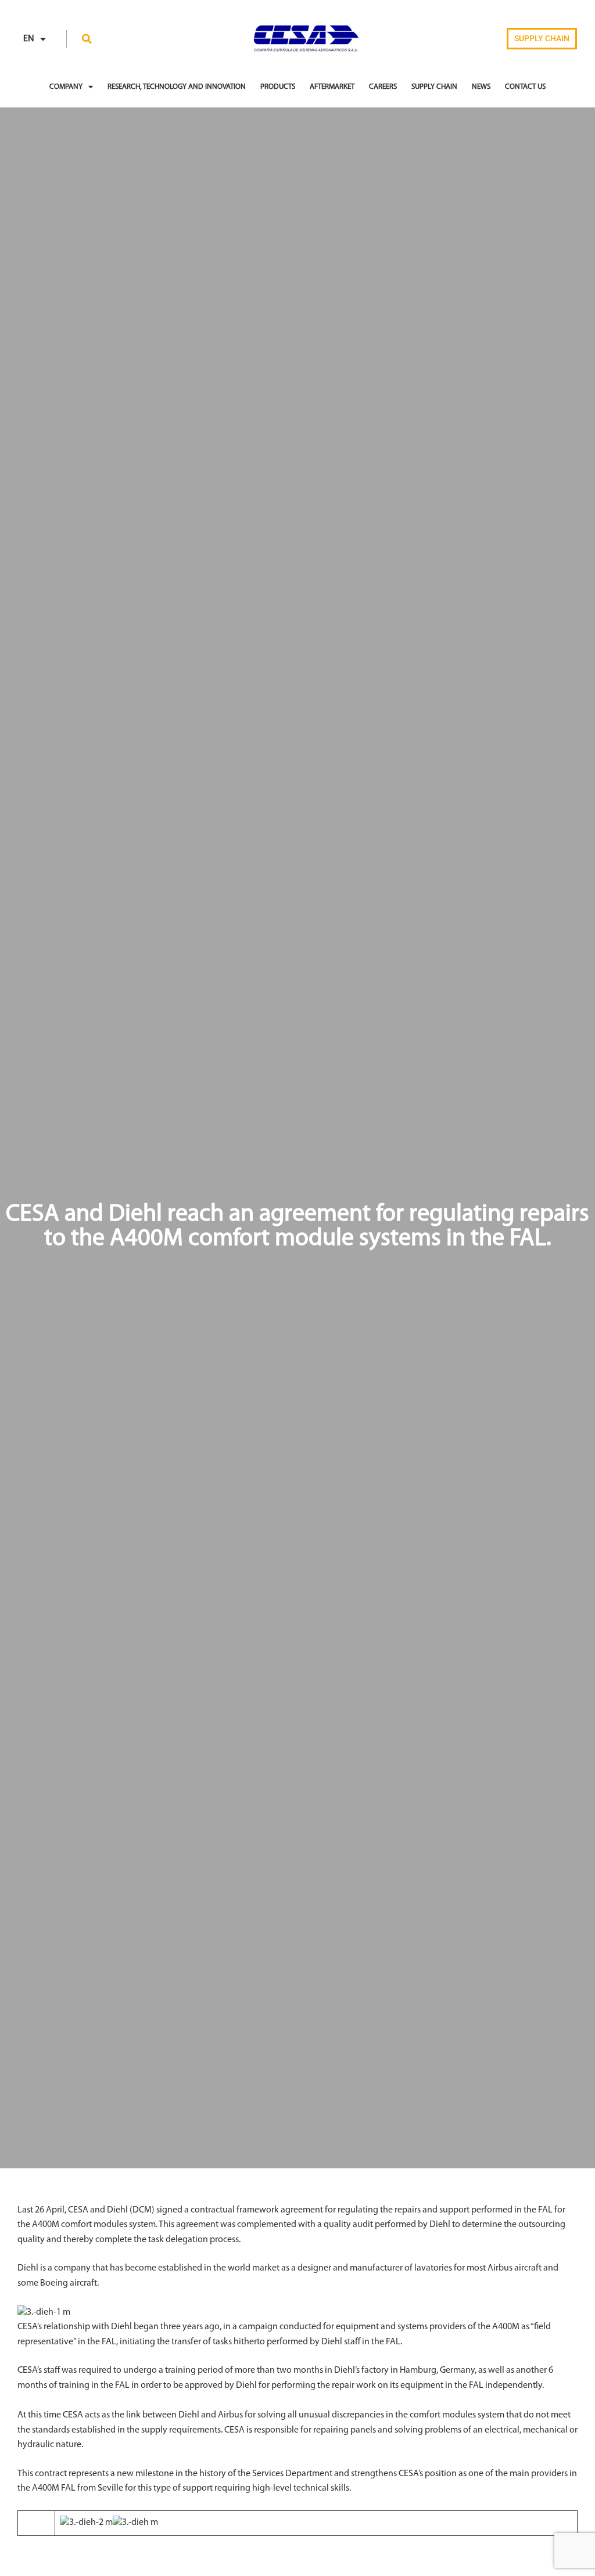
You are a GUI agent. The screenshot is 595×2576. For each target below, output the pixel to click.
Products (278, 87)
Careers (383, 87)
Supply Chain (434, 87)
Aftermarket (332, 87)
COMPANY (66, 87)
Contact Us (525, 87)
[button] (87, 39)
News (481, 87)
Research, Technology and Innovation (177, 87)
